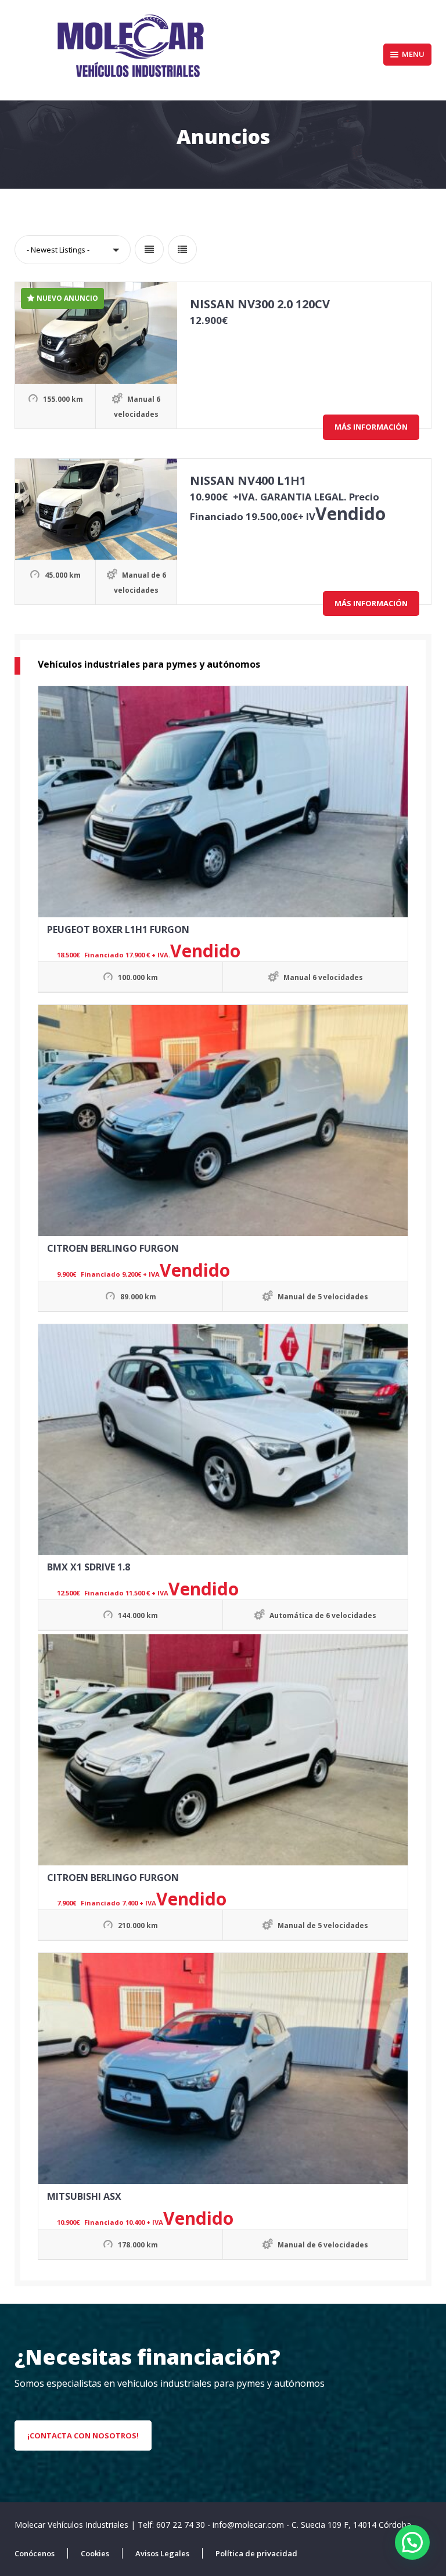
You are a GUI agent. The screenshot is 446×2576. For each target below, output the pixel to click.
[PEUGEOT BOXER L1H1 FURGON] (223, 802)
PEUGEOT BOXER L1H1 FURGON (118, 929)
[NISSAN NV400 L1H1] (96, 509)
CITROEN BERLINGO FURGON (113, 1248)
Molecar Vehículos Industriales (73, 2525)
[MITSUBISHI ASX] (223, 2069)
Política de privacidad (256, 2553)
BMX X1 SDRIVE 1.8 (89, 1567)
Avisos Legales (162, 2553)
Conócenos (35, 2553)
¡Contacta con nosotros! (83, 2436)
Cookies (95, 2553)
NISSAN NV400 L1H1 (248, 480)
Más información (371, 427)
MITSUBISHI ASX (84, 2196)
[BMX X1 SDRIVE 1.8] (223, 1440)
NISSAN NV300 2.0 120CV (260, 304)
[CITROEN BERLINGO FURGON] (223, 1121)
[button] (73, 250)
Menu (413, 54)
